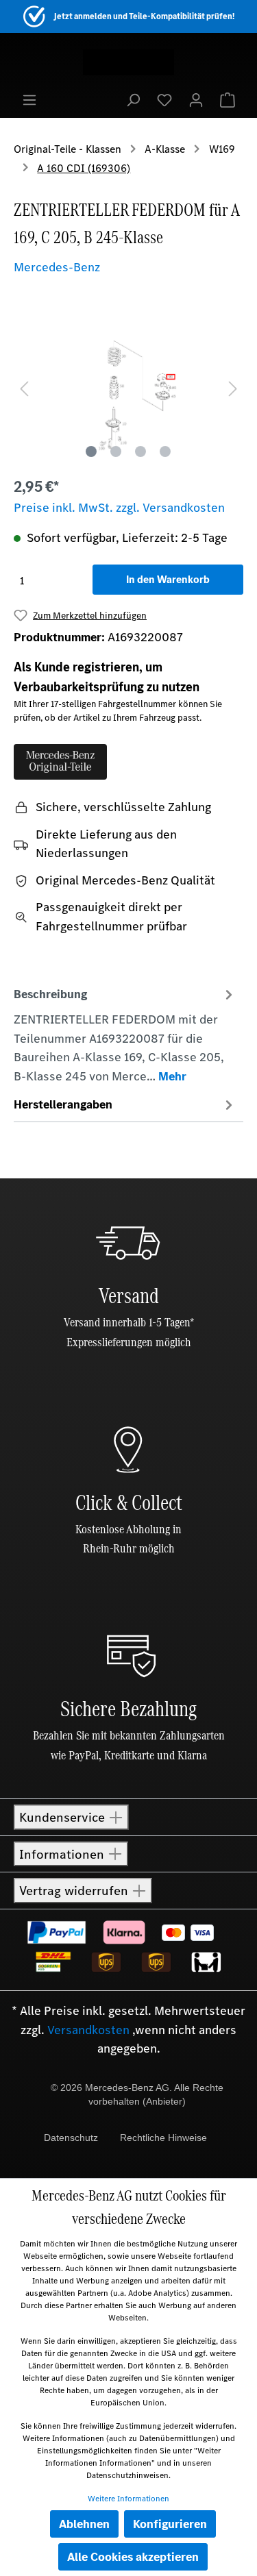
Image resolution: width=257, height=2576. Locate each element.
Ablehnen (84, 2524)
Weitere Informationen (128, 2499)
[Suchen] (133, 99)
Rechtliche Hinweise (163, 2138)
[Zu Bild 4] (165, 451)
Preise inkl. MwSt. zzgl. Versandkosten (119, 508)
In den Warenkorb (168, 579)
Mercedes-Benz (57, 267)
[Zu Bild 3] (140, 451)
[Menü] (29, 99)
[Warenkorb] (228, 99)
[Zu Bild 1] (91, 451)
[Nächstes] (233, 387)
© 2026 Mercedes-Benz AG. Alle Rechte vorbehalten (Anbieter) (137, 2094)
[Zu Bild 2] (116, 451)
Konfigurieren (170, 2524)
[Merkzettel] (164, 99)
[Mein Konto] (196, 99)
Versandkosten (88, 2030)
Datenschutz (71, 2138)
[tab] (125, 1035)
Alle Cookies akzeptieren (133, 2557)
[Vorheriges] (24, 387)
